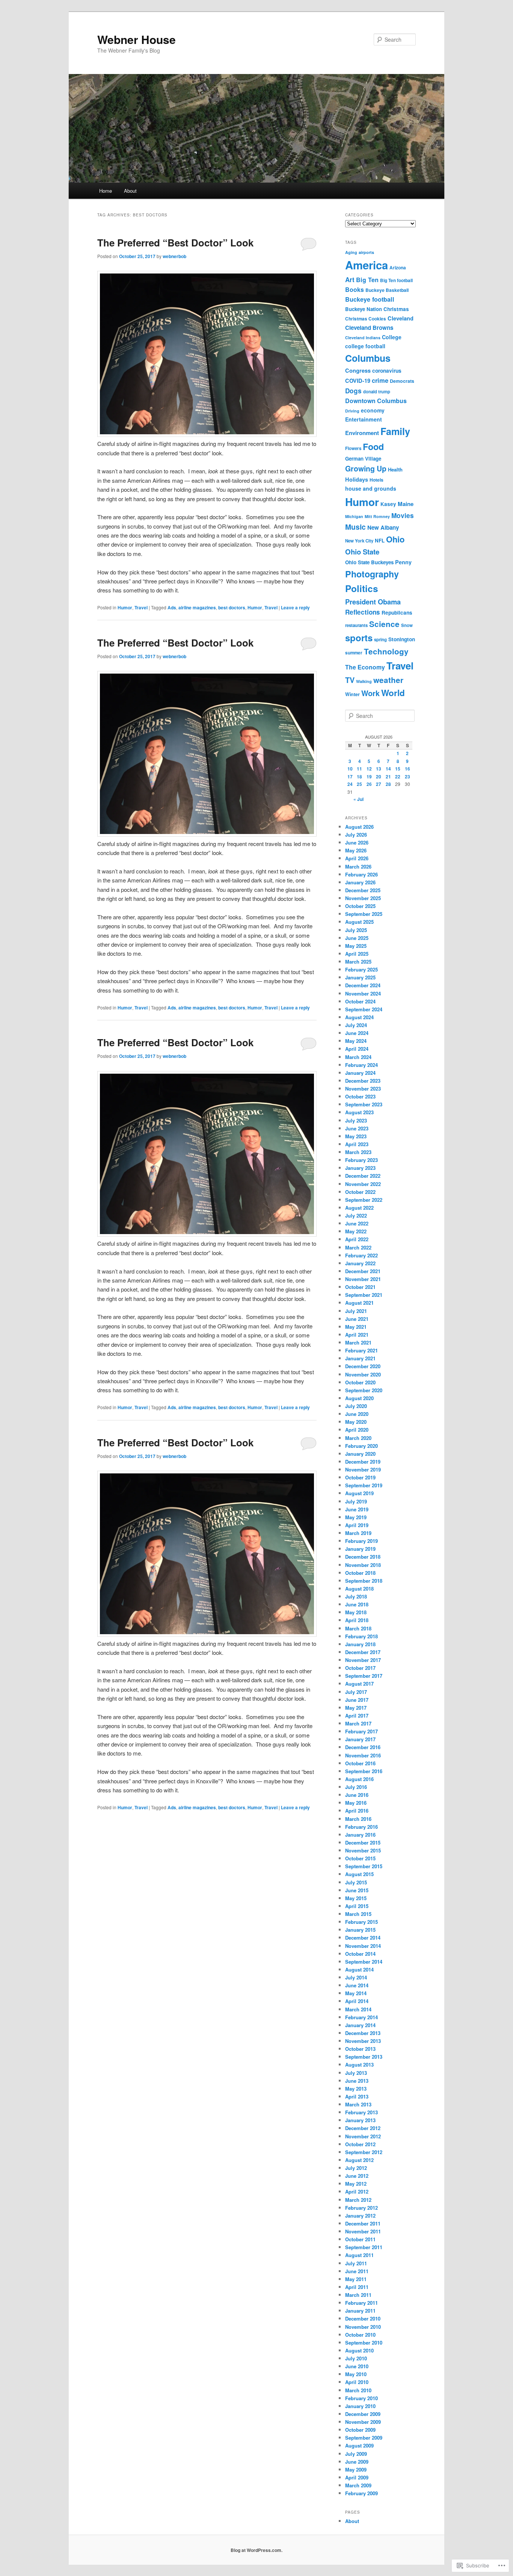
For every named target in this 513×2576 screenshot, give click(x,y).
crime (380, 380)
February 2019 (361, 1541)
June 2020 (357, 1414)
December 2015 (363, 1842)
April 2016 (357, 1811)
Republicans (397, 613)
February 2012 (361, 2208)
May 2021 (356, 1327)
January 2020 (360, 1454)
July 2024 (356, 1025)
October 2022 (360, 1192)
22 (398, 777)
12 (369, 769)
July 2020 (356, 1406)
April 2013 (357, 2096)
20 (379, 777)
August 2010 (359, 2350)
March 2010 (358, 2390)
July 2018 (356, 1596)
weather (388, 680)
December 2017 (363, 1652)
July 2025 (356, 930)
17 (350, 777)
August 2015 (359, 1874)
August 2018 (359, 1589)
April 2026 (357, 858)
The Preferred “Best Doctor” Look (175, 242)
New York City (359, 541)
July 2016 (356, 1787)
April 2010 (357, 2382)
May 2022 (356, 1231)
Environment (362, 433)
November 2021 (363, 1279)
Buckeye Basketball (387, 290)
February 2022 (361, 1255)
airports (366, 252)
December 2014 (363, 1938)
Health (395, 469)
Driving (352, 411)
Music (355, 527)
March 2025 (358, 962)
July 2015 (356, 1882)
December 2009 (363, 2414)
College (392, 337)
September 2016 (364, 1771)
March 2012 (358, 2200)
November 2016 (363, 1755)
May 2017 (356, 1708)
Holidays (357, 479)
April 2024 (357, 1049)
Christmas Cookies (366, 319)
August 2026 (359, 827)
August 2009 (359, 2445)
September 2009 (364, 2438)
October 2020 (360, 1382)
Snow (407, 625)
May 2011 (356, 2279)
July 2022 (356, 1215)
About (130, 191)
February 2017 (361, 1731)
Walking (364, 681)
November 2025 (363, 898)
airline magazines (197, 607)
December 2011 (363, 2223)
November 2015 (363, 1850)
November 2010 (363, 2327)
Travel (141, 607)
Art (350, 280)
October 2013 (360, 2049)
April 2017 (357, 1716)
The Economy (365, 667)
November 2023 (363, 1089)
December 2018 (363, 1557)
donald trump (377, 391)
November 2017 (363, 1660)
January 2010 (360, 2406)
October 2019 (360, 1477)
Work (370, 693)
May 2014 (356, 1993)
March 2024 (358, 1057)
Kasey (388, 504)
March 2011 (358, 2295)
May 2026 (356, 850)
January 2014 (360, 2025)
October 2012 (360, 2144)
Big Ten (367, 280)
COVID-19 (358, 381)
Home (106, 191)
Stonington (402, 639)
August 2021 (359, 1303)
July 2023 (356, 1120)
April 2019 (357, 1525)
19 (369, 777)
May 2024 (356, 1041)
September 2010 (364, 2343)
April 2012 (357, 2191)
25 (359, 784)
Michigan (354, 516)
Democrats (402, 381)
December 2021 (363, 1271)
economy (373, 410)
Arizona (398, 268)
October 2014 (360, 1954)
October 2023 (360, 1096)
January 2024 (360, 1073)
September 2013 (364, 2057)
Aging (351, 252)
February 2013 (361, 2112)
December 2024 (363, 985)
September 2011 (364, 2247)
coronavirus (387, 370)
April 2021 (357, 1335)
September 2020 (364, 1390)
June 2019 (357, 1509)
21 (388, 777)
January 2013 (360, 2120)
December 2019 (363, 1462)
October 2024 (360, 1001)
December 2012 (363, 2128)
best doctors (232, 607)
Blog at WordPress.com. (256, 2550)
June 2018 (357, 1604)
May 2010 (356, 2374)
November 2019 (363, 1469)
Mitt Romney (377, 516)
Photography (372, 574)
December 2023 (363, 1081)
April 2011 (357, 2287)
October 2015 (360, 1858)
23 (407, 777)
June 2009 (357, 2462)
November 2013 (363, 2041)
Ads (172, 607)
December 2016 (363, 1747)
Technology (386, 651)
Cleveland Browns (369, 328)
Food (373, 446)
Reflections (363, 612)
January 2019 (360, 1549)
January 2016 (360, 1835)
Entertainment (364, 419)
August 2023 (359, 1112)
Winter (352, 694)
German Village (363, 459)
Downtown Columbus (376, 401)
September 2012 (364, 2152)
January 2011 (360, 2311)
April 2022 (357, 1239)
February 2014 (361, 2017)
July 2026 (356, 835)
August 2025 (359, 922)
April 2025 (357, 954)
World (393, 693)
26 (369, 784)
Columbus (368, 358)
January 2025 (360, 977)
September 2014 (364, 1962)
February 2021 (361, 1350)
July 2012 (356, 2168)
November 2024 (363, 993)
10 (350, 769)
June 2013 (357, 2081)
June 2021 (357, 1319)
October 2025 (360, 906)
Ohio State (362, 552)
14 (388, 769)
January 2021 (360, 1358)
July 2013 (356, 2073)
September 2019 (364, 1485)
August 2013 (359, 2065)
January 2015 (360, 1930)
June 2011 (357, 2271)
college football (365, 346)
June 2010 (357, 2366)
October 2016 (360, 1763)
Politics (362, 588)
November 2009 (363, 2422)
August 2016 (359, 1779)
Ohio (395, 539)
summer (354, 653)
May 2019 (356, 1517)
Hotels (376, 480)
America (367, 265)
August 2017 (359, 1684)
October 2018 (360, 1573)
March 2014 (358, 2009)
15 (398, 769)
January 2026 (360, 882)
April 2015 (357, 1906)
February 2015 (361, 1922)
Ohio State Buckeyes (369, 562)
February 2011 (361, 2303)
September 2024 (364, 1009)
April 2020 (357, 1430)
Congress (358, 370)
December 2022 (363, 1176)
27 (379, 784)
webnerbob (174, 256)
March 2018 (358, 1628)
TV (350, 680)
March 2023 (358, 1152)
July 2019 (356, 1501)
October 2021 (360, 1287)
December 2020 (363, 1366)
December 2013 (363, 2033)
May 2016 (356, 1803)
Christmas (396, 309)
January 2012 (360, 2216)
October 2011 (360, 2239)
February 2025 (361, 969)
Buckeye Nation (364, 309)
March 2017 (358, 1723)
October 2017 (360, 1668)
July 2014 (356, 1977)
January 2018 (360, 1644)
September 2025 (364, 914)
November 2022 (363, 1184)
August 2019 (359, 1493)
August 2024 (359, 1017)
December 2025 (363, 890)
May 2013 (356, 2089)
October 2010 (360, 2335)
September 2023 (364, 1104)
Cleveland (401, 318)
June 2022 (357, 1223)
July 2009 (356, 2454)
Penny (403, 562)
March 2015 (358, 1914)
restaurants (356, 625)
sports (359, 638)
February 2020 (361, 1446)
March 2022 (358, 1247)
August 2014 (359, 1969)
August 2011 (359, 2255)
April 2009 (357, 2477)
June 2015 (357, 1890)
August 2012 (359, 2160)
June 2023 (357, 1128)
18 (359, 777)
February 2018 (361, 1636)
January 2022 (360, 1263)
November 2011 (363, 2231)
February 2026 (361, 874)
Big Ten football (396, 280)
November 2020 (363, 1374)
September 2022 (364, 1200)
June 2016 (357, 1795)
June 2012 (357, 2176)
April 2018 (357, 1620)
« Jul (358, 799)
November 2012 (363, 2136)
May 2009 (356, 2469)
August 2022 (359, 1208)
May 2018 (356, 1612)
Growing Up (366, 468)
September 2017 (364, 1676)
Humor (125, 607)
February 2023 (361, 1160)
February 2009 (361, 2493)
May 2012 (356, 2184)
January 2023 (360, 1168)
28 (388, 784)
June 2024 (357, 1033)
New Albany (383, 527)
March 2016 (358, 1819)
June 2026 (357, 842)
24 (350, 784)
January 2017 (360, 1739)
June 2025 (357, 938)
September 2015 (364, 1866)
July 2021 (356, 1311)
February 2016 (361, 1827)
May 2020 (356, 1422)
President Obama (373, 602)
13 (379, 769)
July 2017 (356, 1692)
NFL (380, 540)
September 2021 (364, 1295)
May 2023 (356, 1136)
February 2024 (361, 1065)
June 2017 (357, 1700)
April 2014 (357, 2001)
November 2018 (363, 1565)
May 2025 (356, 946)
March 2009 (358, 2485)
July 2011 (356, 2263)
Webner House (137, 39)
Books (355, 289)
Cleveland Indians (363, 338)
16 (407, 769)
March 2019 (358, 1533)
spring (380, 640)
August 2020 (359, 1398)
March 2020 (358, 1438)
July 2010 (356, 2358)
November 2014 (363, 1946)
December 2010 (363, 2318)
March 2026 (358, 866)
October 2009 (360, 2430)
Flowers (353, 448)
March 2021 (358, 1342)
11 (359, 769)
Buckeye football (370, 299)
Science (384, 624)
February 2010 (361, 2398)
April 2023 (357, 1144)
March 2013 (358, 2104)
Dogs (353, 391)
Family (395, 431)
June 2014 (357, 1985)
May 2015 (356, 1898)
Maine (406, 504)
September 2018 (364, 1581)
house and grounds (371, 488)
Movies (403, 515)
